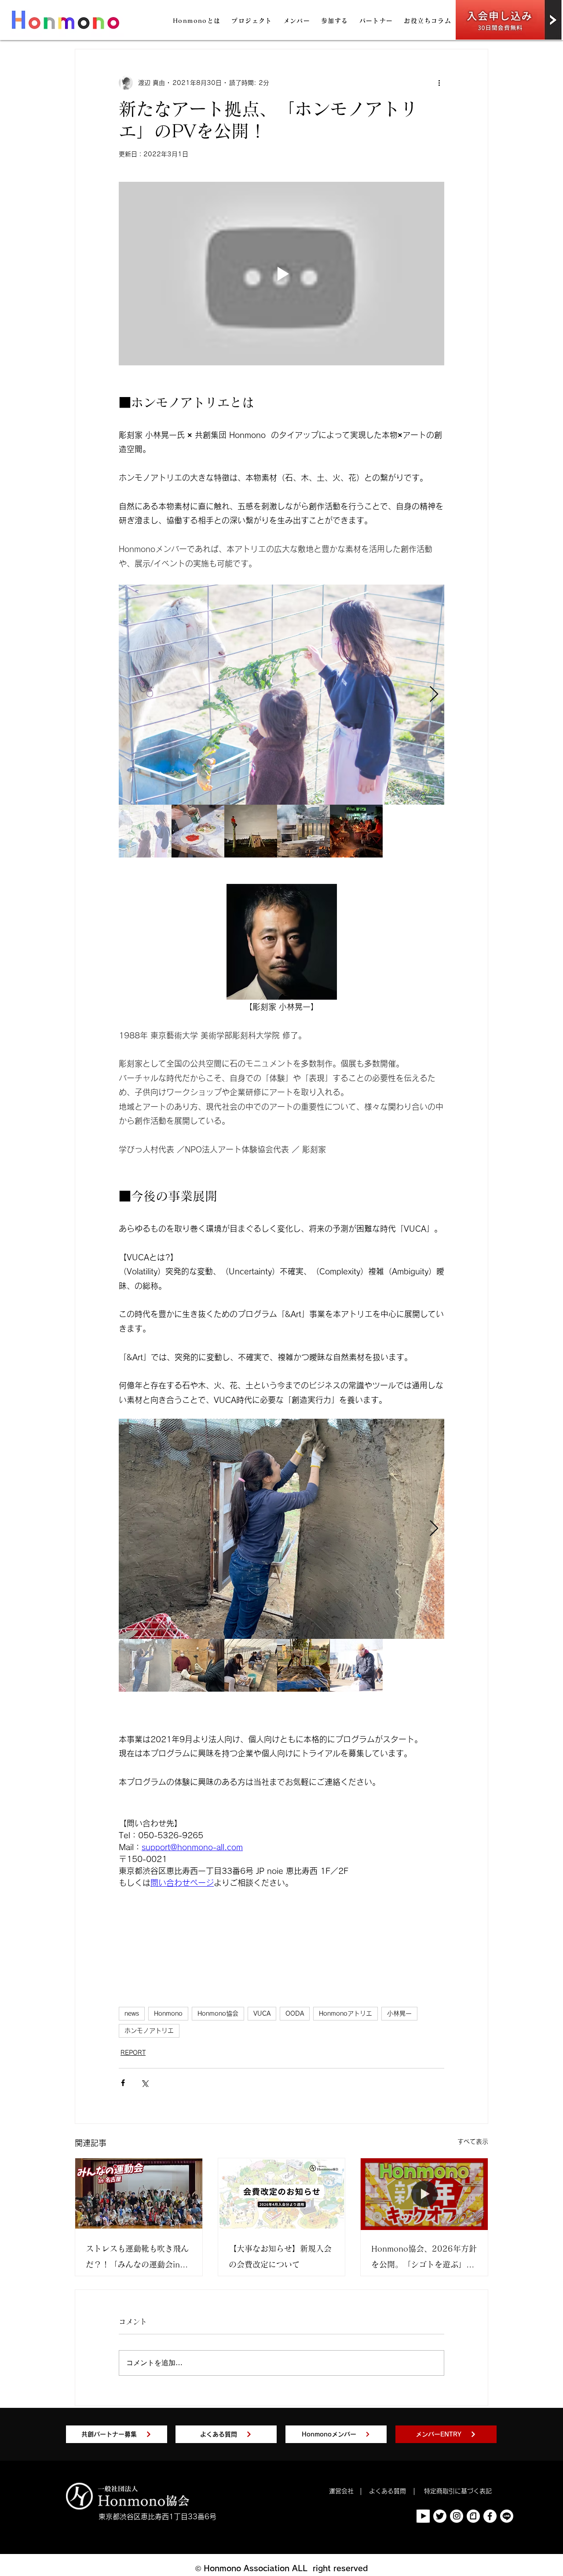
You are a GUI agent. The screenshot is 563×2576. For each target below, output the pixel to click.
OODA (295, 2013)
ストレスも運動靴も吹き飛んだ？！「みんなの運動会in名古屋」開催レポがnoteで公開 (138, 2258)
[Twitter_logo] (440, 2516)
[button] (197, 21)
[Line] (507, 2516)
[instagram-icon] (457, 2516)
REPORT (133, 2053)
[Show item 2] (198, 831)
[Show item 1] (145, 831)
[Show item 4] (303, 831)
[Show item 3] (251, 831)
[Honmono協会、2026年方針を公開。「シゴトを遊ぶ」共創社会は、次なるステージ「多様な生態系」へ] (424, 2194)
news (132, 2013)
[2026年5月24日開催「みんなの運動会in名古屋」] (139, 2194)
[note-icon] (473, 2516)
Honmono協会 (218, 2013)
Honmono (168, 2013)
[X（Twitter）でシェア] (144, 2083)
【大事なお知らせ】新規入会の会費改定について (280, 2256)
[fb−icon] (490, 2516)
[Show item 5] (356, 831)
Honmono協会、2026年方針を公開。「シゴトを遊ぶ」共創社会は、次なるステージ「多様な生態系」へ (424, 2258)
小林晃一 (399, 2013)
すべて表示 (473, 2142)
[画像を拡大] (281, 695)
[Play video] (281, 273)
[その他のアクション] (439, 83)
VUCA (262, 2013)
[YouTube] (423, 2516)
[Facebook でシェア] (123, 2083)
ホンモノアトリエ (149, 2031)
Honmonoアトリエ (345, 2013)
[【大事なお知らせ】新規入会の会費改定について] (282, 2194)
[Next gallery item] (434, 695)
